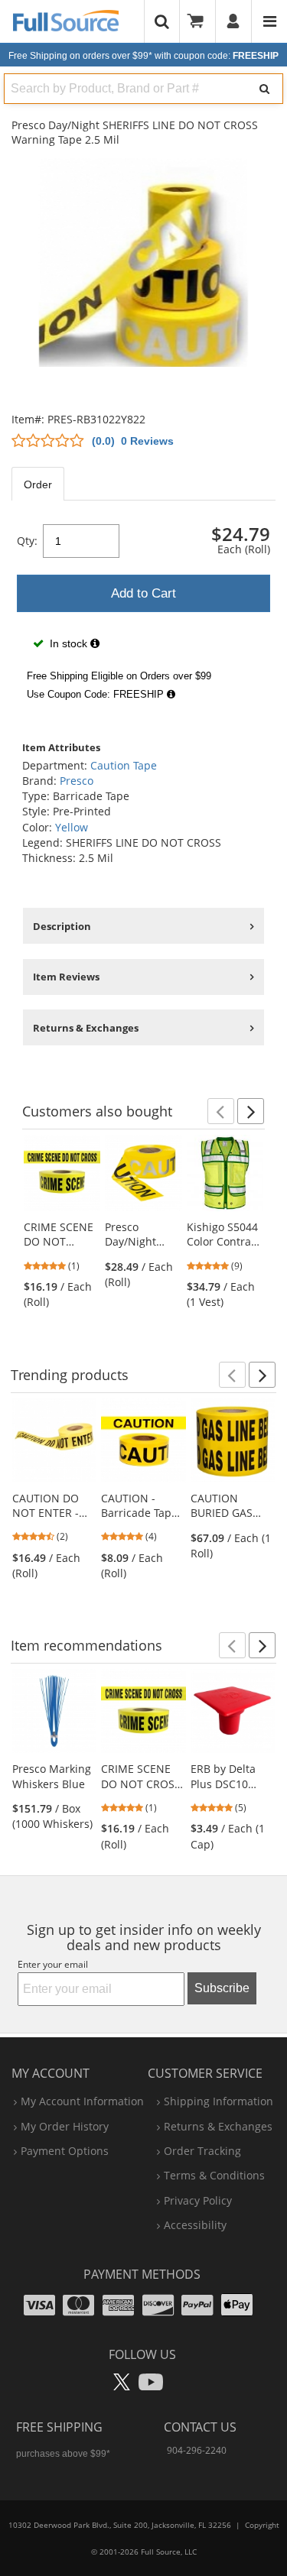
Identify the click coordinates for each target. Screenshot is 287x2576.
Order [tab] (38, 484)
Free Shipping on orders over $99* (143, 56)
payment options (65, 2151)
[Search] (264, 89)
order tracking (202, 2151)
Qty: (27, 541)
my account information (82, 2101)
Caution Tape (124, 765)
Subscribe (222, 1988)
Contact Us (200, 2427)
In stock (68, 643)
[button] (221, 1111)
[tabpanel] (143, 612)
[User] (234, 21)
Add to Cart (143, 593)
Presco (77, 781)
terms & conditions (214, 2175)
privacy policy (198, 2200)
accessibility (195, 2225)
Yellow (72, 827)
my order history (65, 2126)
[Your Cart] (201, 21)
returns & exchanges (218, 2126)
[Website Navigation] (270, 21)
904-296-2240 (197, 2450)
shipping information (219, 2101)
